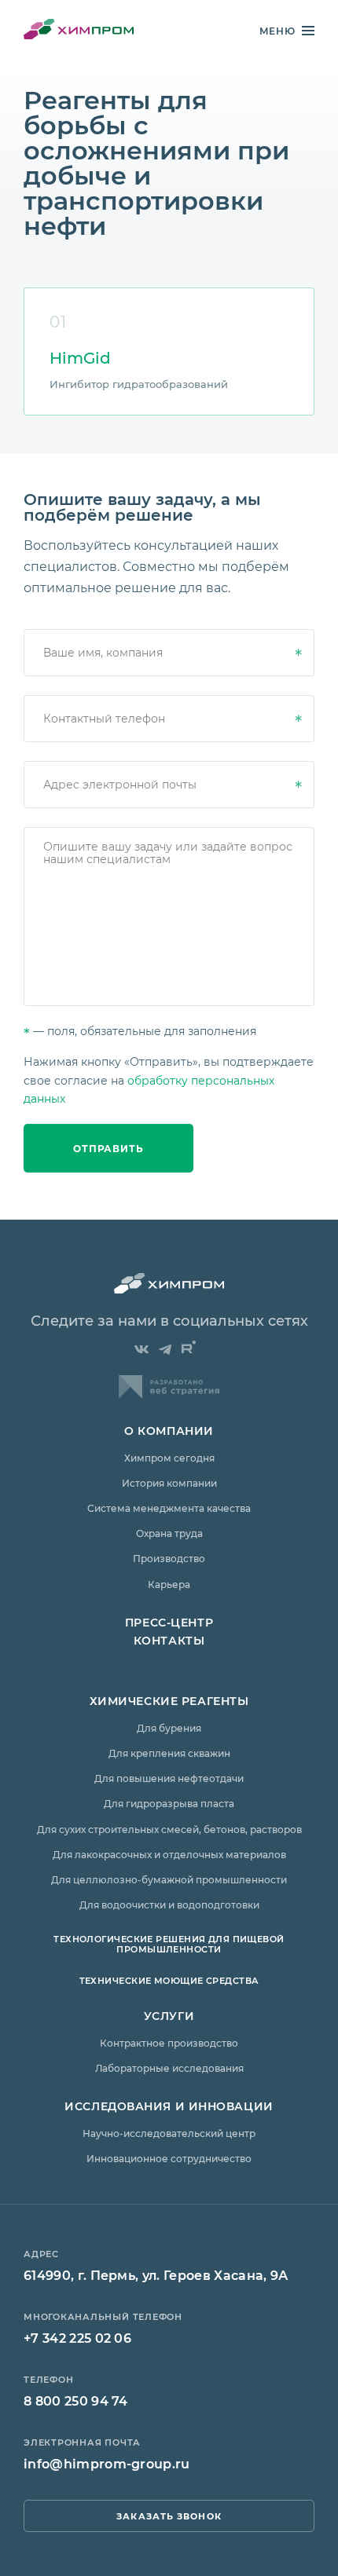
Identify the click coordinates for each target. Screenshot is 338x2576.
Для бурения (169, 1728)
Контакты (169, 1640)
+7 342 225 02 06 (77, 2338)
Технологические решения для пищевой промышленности (169, 1944)
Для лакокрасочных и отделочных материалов (169, 1854)
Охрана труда (169, 1533)
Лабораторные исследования (169, 2068)
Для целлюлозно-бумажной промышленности (169, 1879)
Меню (277, 31)
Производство (169, 1558)
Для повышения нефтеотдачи (169, 1778)
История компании (169, 1483)
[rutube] (189, 1348)
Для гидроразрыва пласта (169, 1803)
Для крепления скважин (169, 1753)
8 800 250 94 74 (76, 2400)
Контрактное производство (169, 2043)
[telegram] (165, 1350)
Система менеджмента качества (169, 1508)
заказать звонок (169, 2516)
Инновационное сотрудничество (169, 2158)
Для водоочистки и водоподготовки (169, 1905)
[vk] (141, 1350)
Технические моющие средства (169, 1980)
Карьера (169, 1584)
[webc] (169, 1394)
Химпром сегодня (169, 1458)
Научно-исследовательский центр (169, 2133)
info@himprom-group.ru (107, 2463)
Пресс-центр (169, 1622)
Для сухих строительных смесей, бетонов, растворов (169, 1829)
